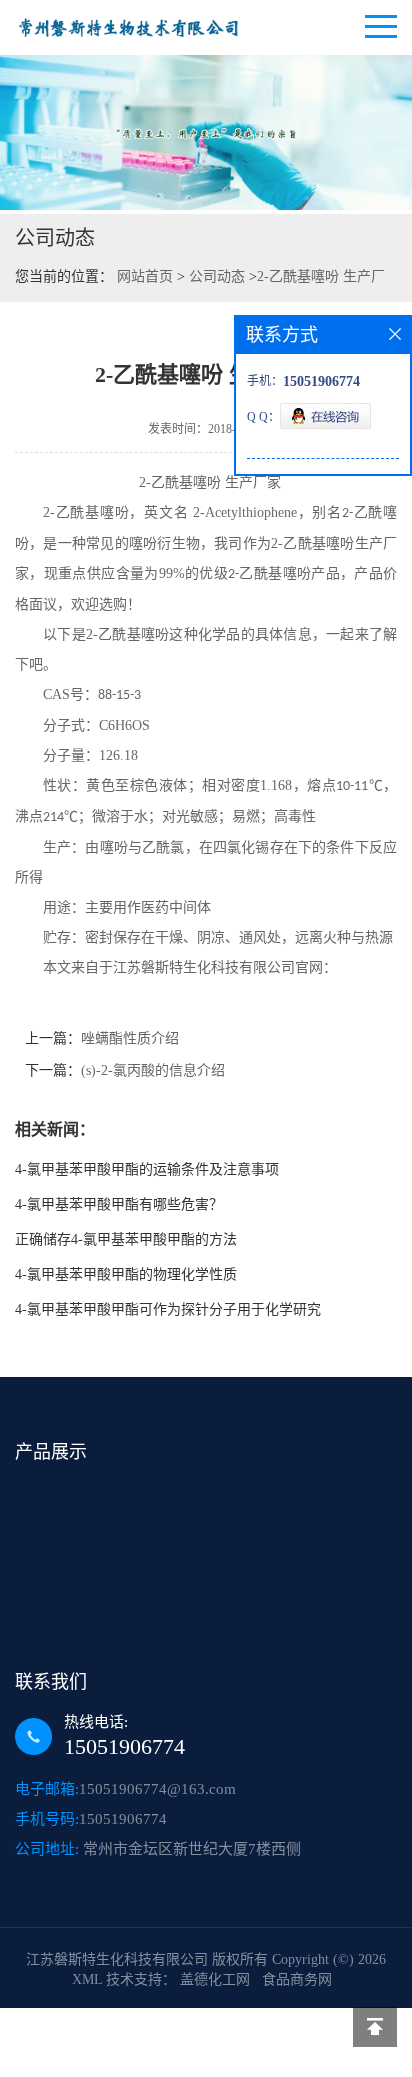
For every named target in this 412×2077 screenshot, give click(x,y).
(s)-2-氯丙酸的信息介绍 (153, 1070)
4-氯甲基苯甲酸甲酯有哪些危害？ (119, 1204)
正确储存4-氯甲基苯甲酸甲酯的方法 (126, 1239)
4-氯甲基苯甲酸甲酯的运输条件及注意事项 (147, 1169)
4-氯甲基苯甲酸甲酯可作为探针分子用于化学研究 (168, 1309)
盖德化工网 (215, 1979)
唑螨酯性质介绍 (130, 1038)
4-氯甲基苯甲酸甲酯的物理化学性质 (126, 1274)
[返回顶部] (375, 2027)
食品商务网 (297, 1979)
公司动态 (217, 276)
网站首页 (145, 276)
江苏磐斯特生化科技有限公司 (117, 1959)
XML (87, 1979)
